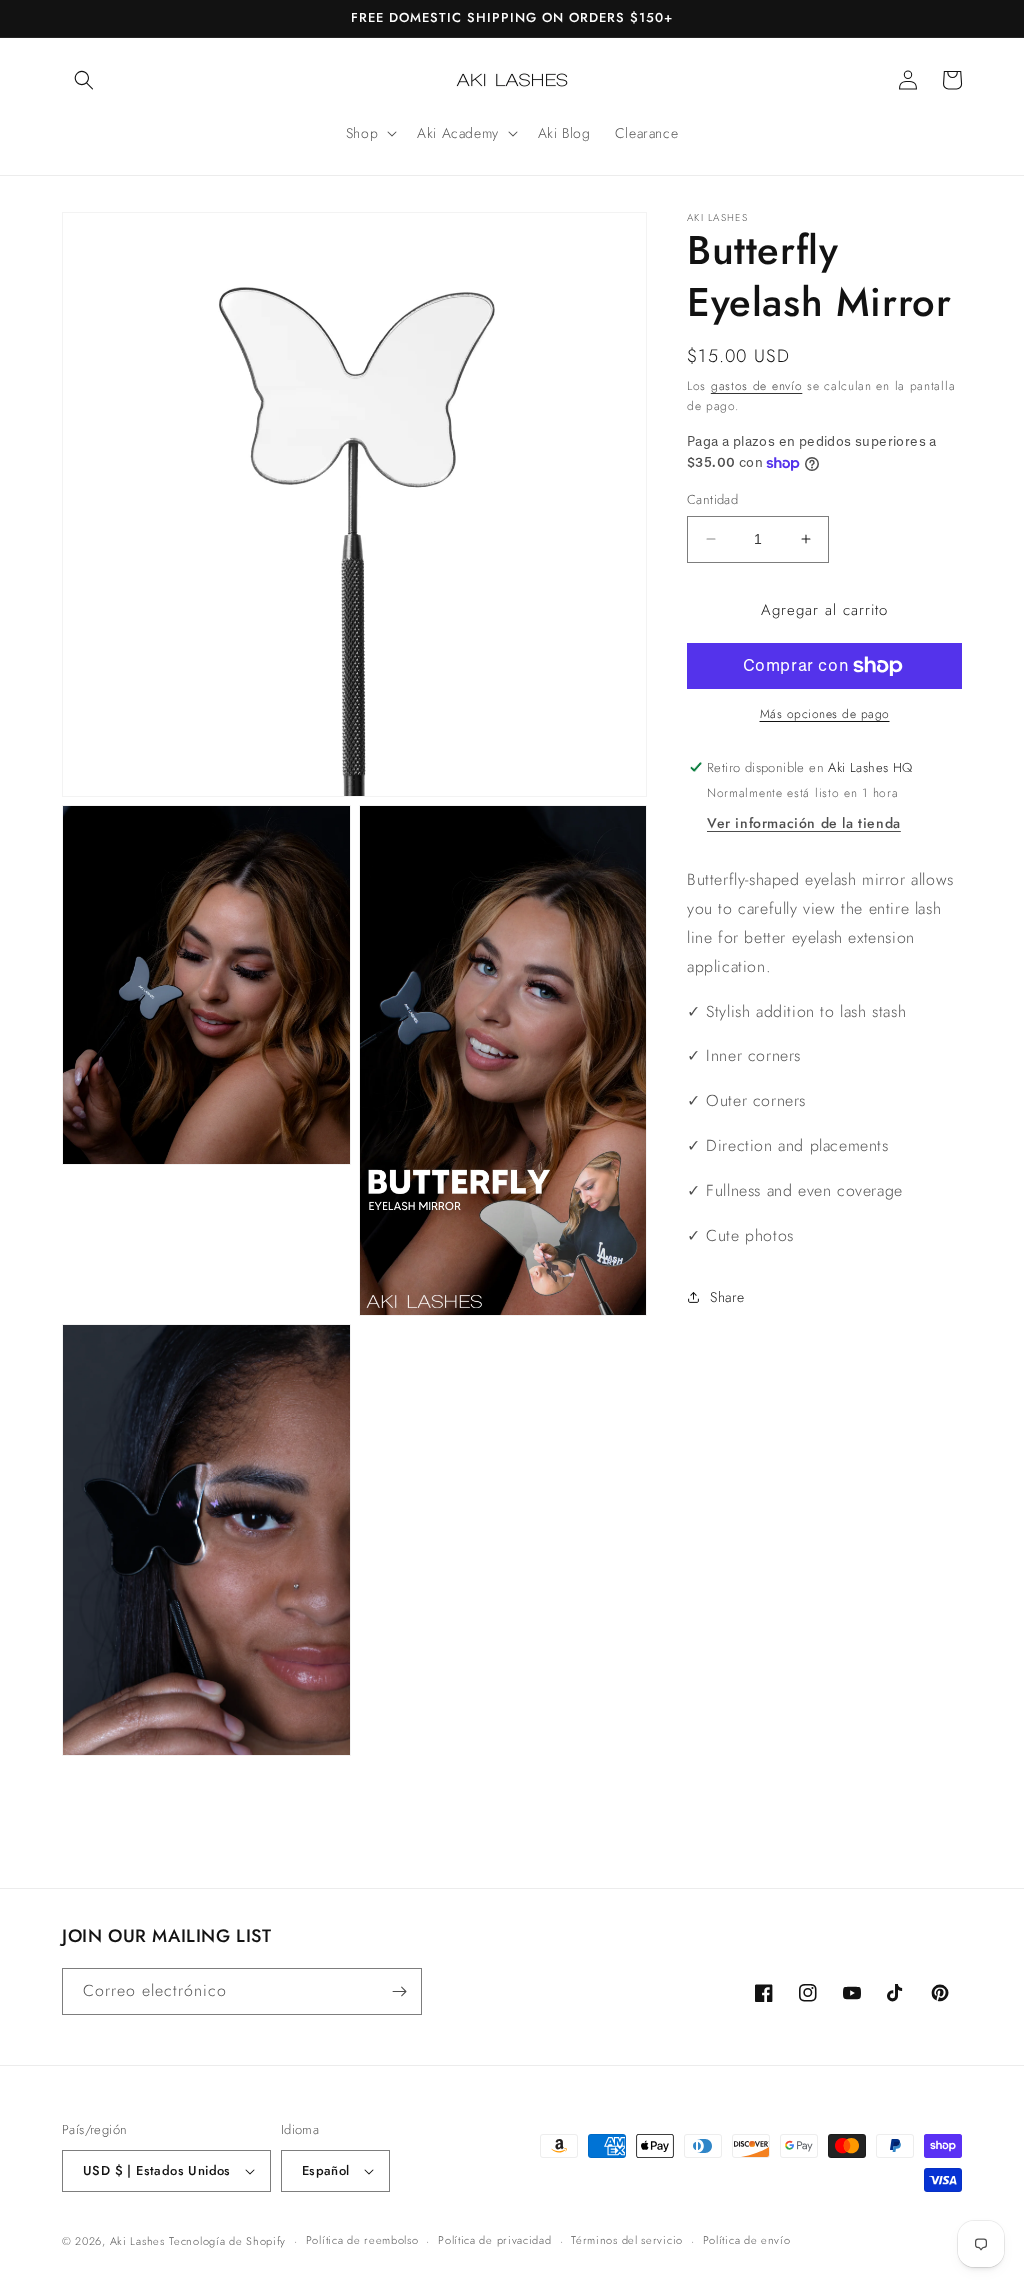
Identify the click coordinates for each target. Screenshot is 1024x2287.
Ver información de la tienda (804, 823)
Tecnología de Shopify (227, 2241)
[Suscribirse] (399, 1991)
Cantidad (712, 499)
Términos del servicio (627, 2240)
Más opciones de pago (825, 714)
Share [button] (727, 1297)
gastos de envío (757, 386)
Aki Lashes (137, 2241)
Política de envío (747, 2240)
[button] (84, 80)
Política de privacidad (494, 2240)
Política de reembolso (362, 2240)
